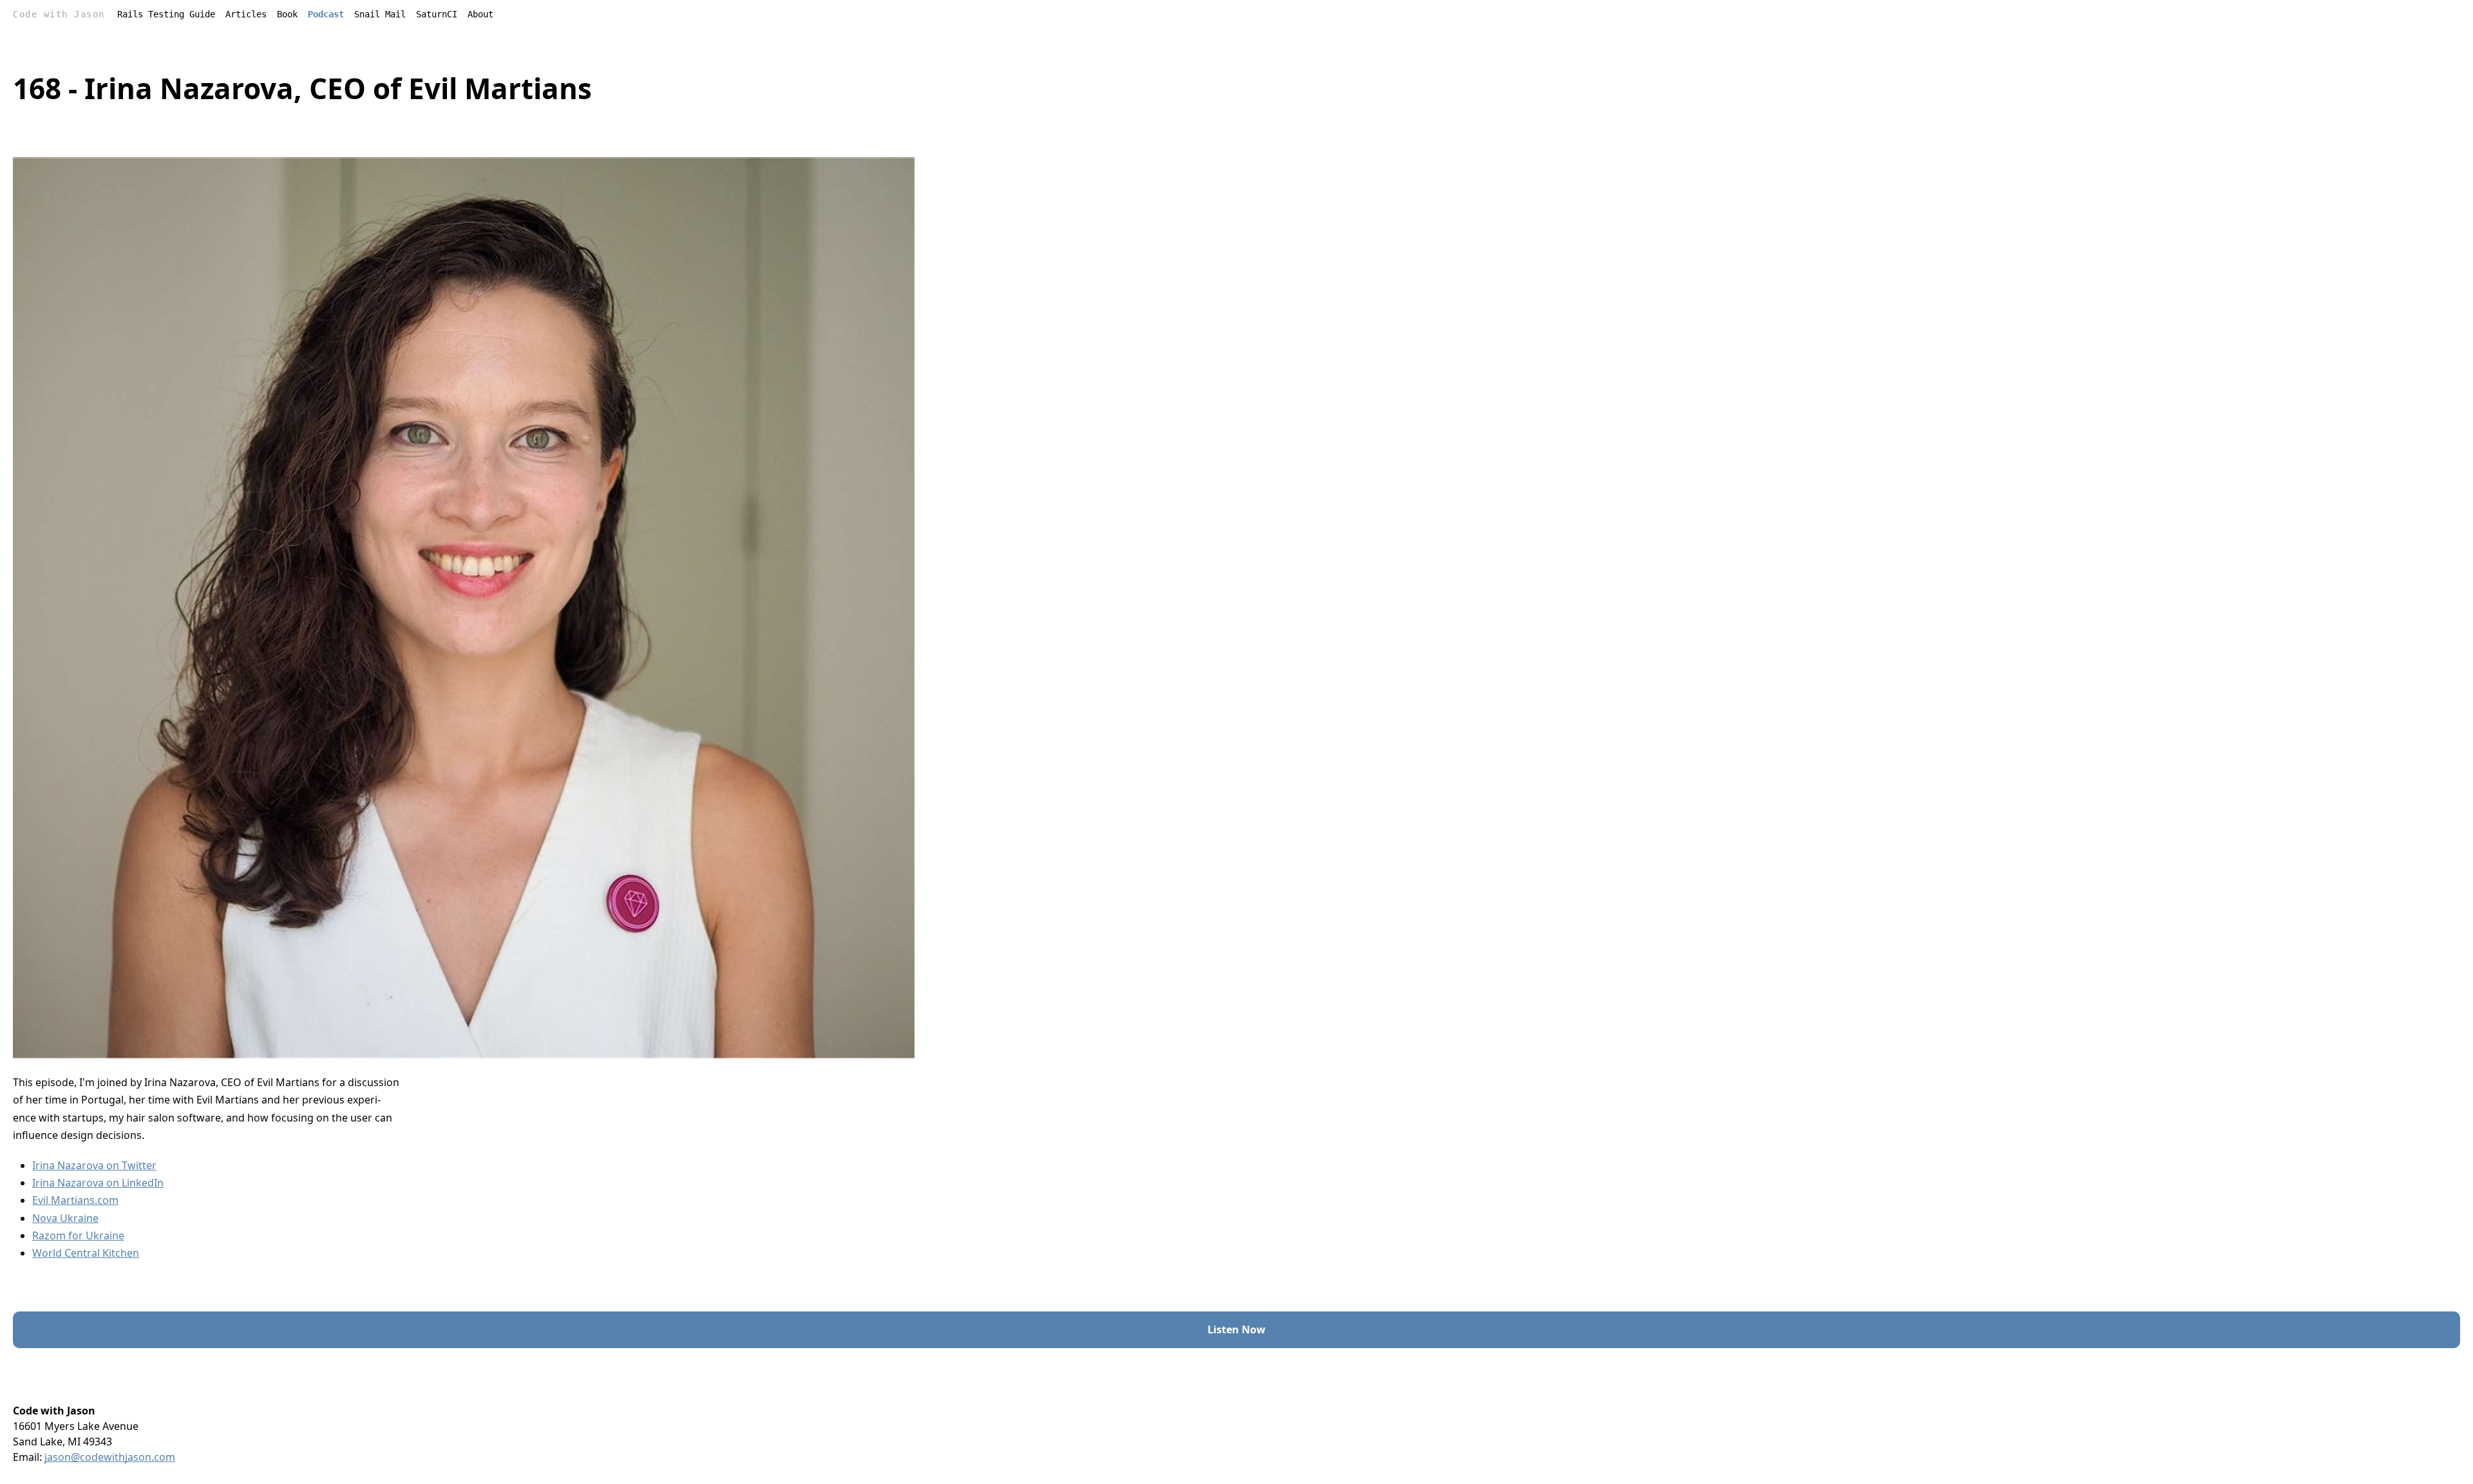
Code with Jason (59, 14)
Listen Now (1236, 1329)
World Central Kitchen (86, 1253)
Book (287, 14)
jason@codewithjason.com (110, 1457)
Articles (246, 14)
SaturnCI (437, 14)
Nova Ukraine (65, 1218)
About (480, 14)
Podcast (326, 14)
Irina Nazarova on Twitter (94, 1165)
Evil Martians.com (75, 1200)
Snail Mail (380, 14)
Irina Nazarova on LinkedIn (98, 1183)
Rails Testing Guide (166, 14)
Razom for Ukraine (78, 1235)
